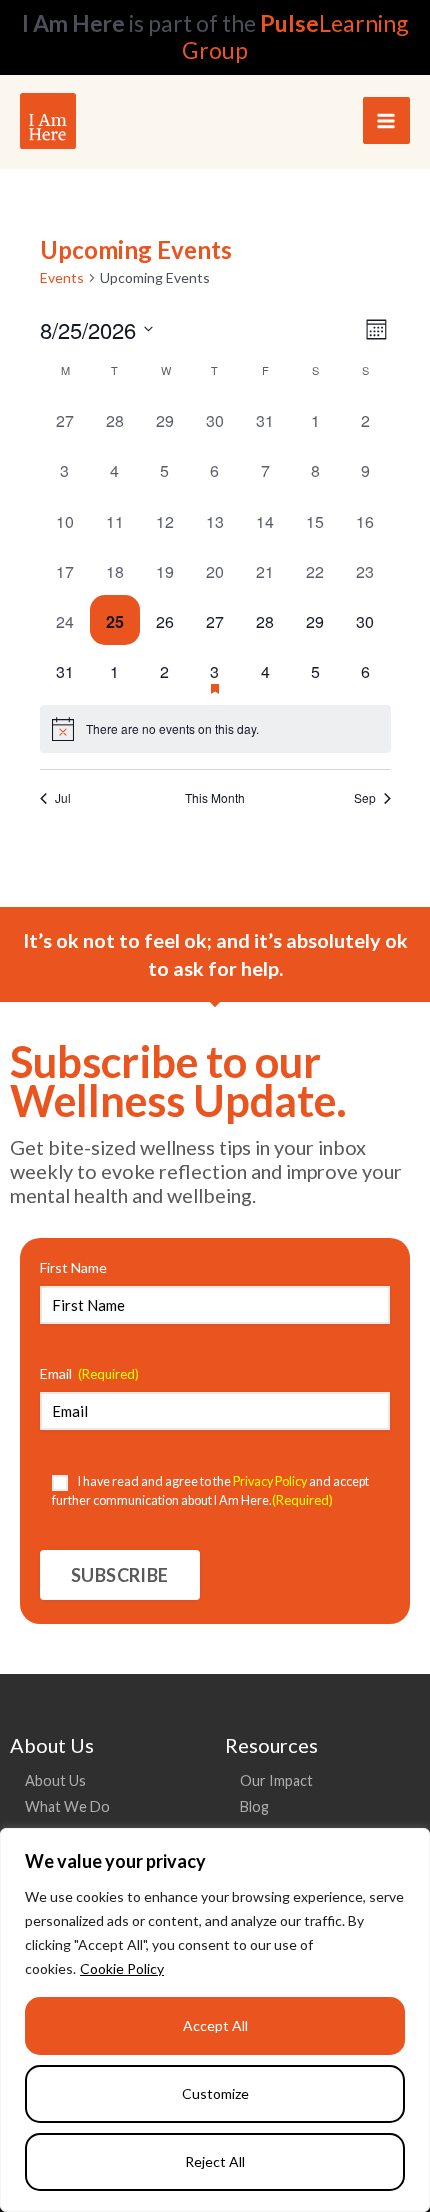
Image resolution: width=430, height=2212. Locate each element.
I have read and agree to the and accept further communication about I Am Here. (210, 1491)
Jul (63, 798)
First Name (73, 1267)
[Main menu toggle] (386, 120)
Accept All (215, 2025)
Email (89, 1373)
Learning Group (295, 36)
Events (62, 277)
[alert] (215, 729)
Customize (215, 2093)
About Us (55, 1780)
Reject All (215, 2161)
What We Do (67, 1806)
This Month (215, 798)
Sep (365, 798)
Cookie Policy (122, 1968)
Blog (254, 1806)
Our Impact (276, 1780)
